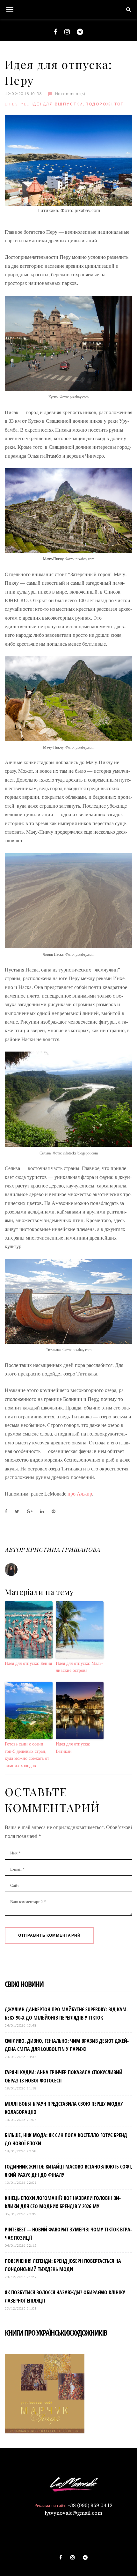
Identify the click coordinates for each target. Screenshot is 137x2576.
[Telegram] (80, 32)
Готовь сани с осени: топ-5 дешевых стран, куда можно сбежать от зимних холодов (27, 1755)
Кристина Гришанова (63, 1550)
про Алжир (80, 1494)
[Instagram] (67, 32)
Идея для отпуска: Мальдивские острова (79, 1667)
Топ (119, 104)
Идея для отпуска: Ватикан (73, 1748)
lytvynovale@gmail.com (73, 2513)
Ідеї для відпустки (57, 104)
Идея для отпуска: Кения (28, 1663)
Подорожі (99, 104)
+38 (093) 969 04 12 (90, 2505)
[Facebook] (56, 32)
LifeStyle (17, 104)
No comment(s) (70, 94)
